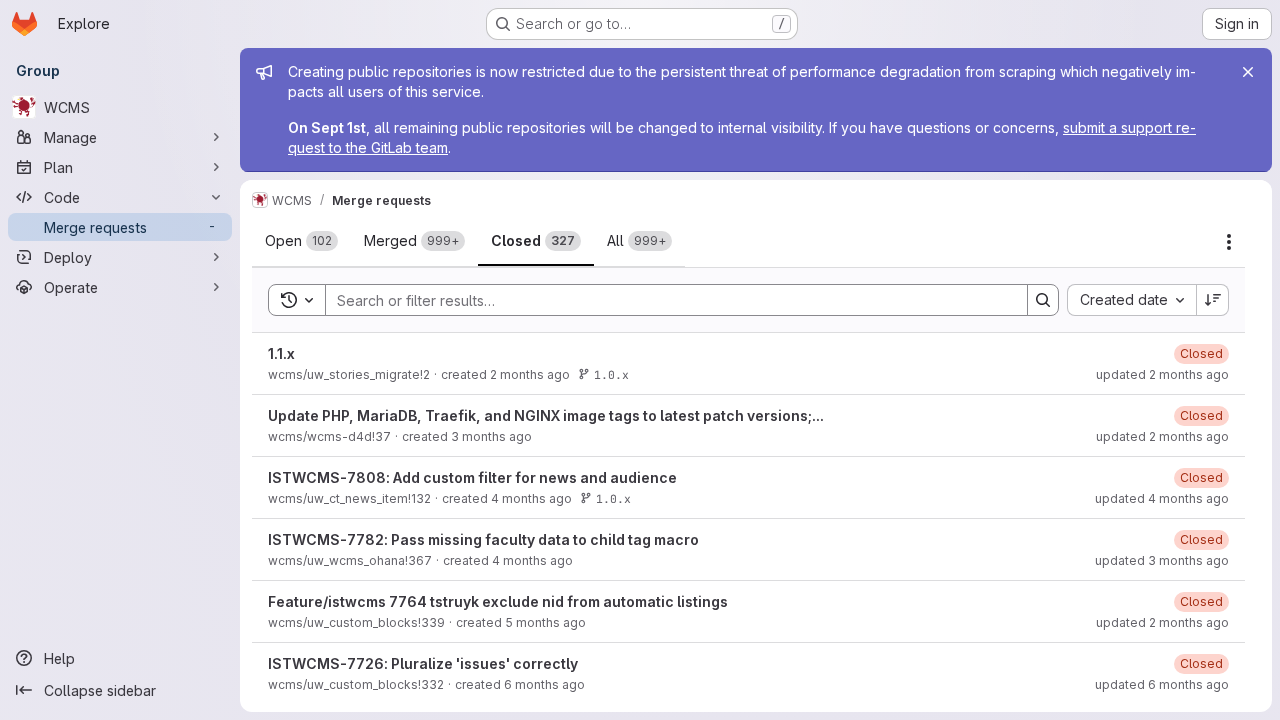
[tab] (301, 241)
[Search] (1043, 300)
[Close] (1248, 72)
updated (1162, 374)
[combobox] (1131, 300)
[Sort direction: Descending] (1213, 300)
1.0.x (611, 374)
